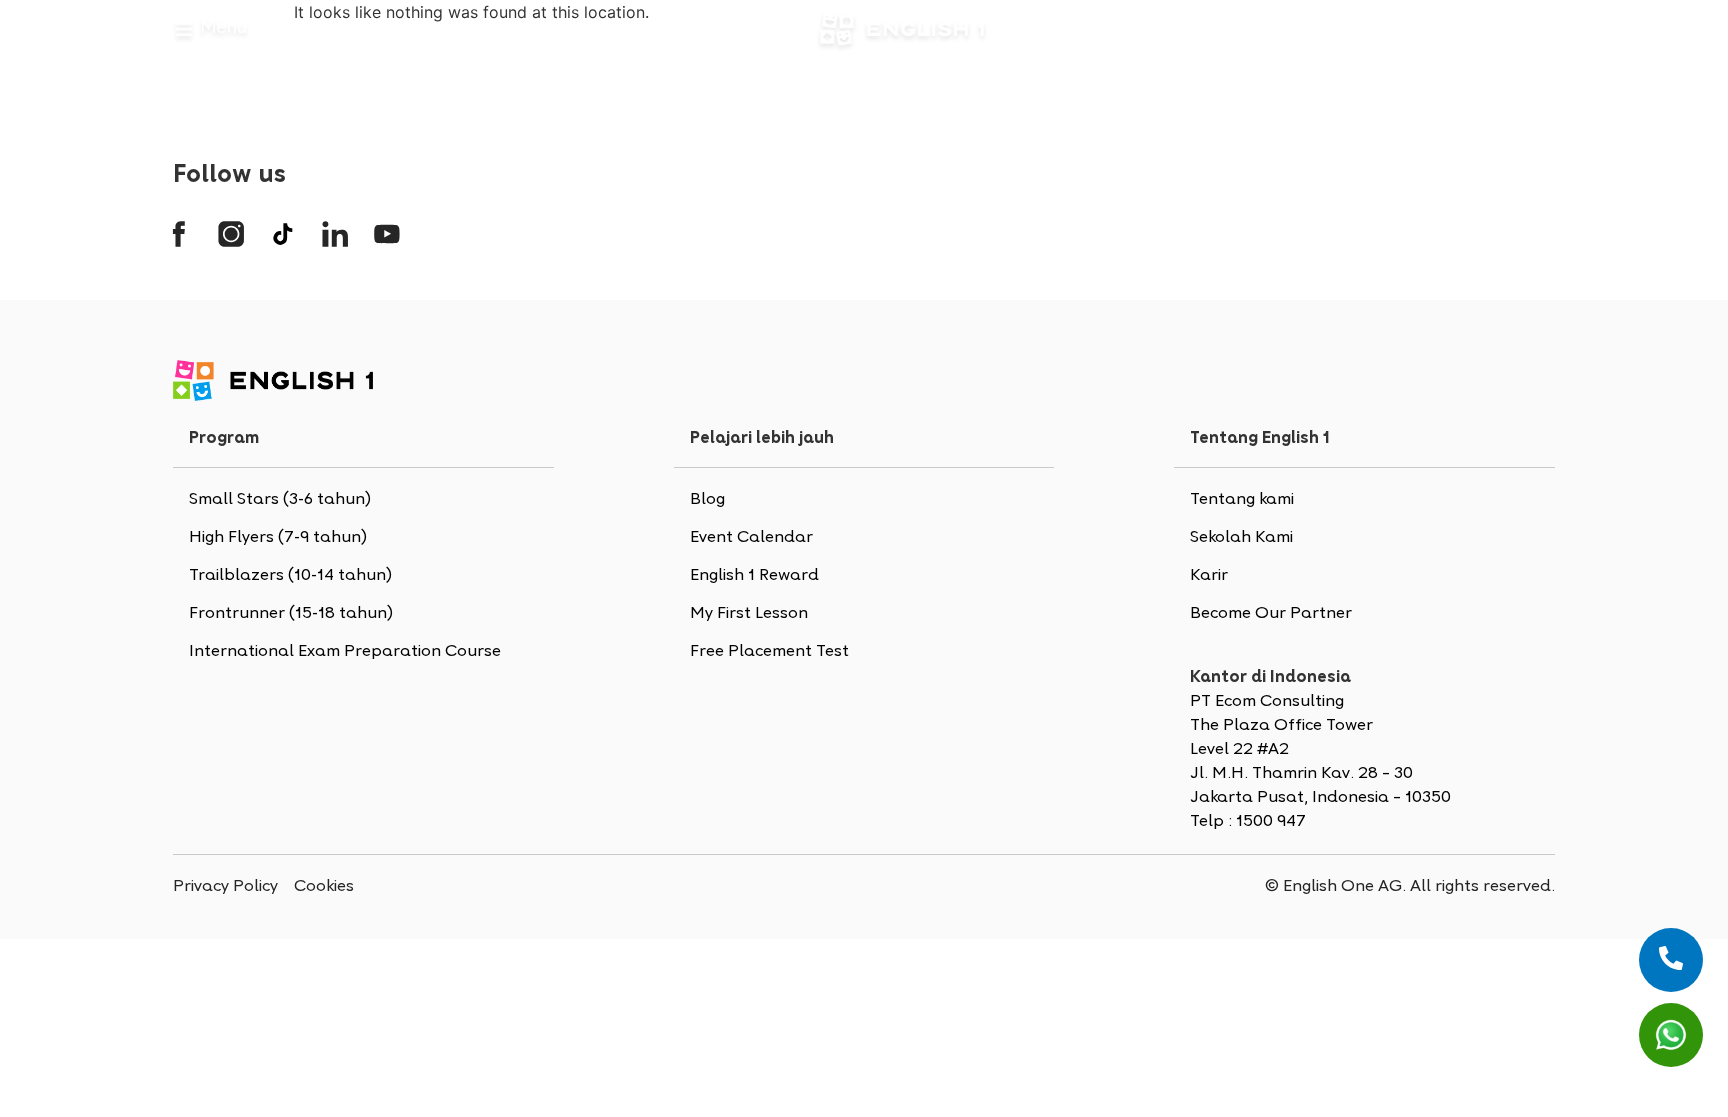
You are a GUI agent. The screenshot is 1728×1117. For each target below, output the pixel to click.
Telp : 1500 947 (1248, 822)
